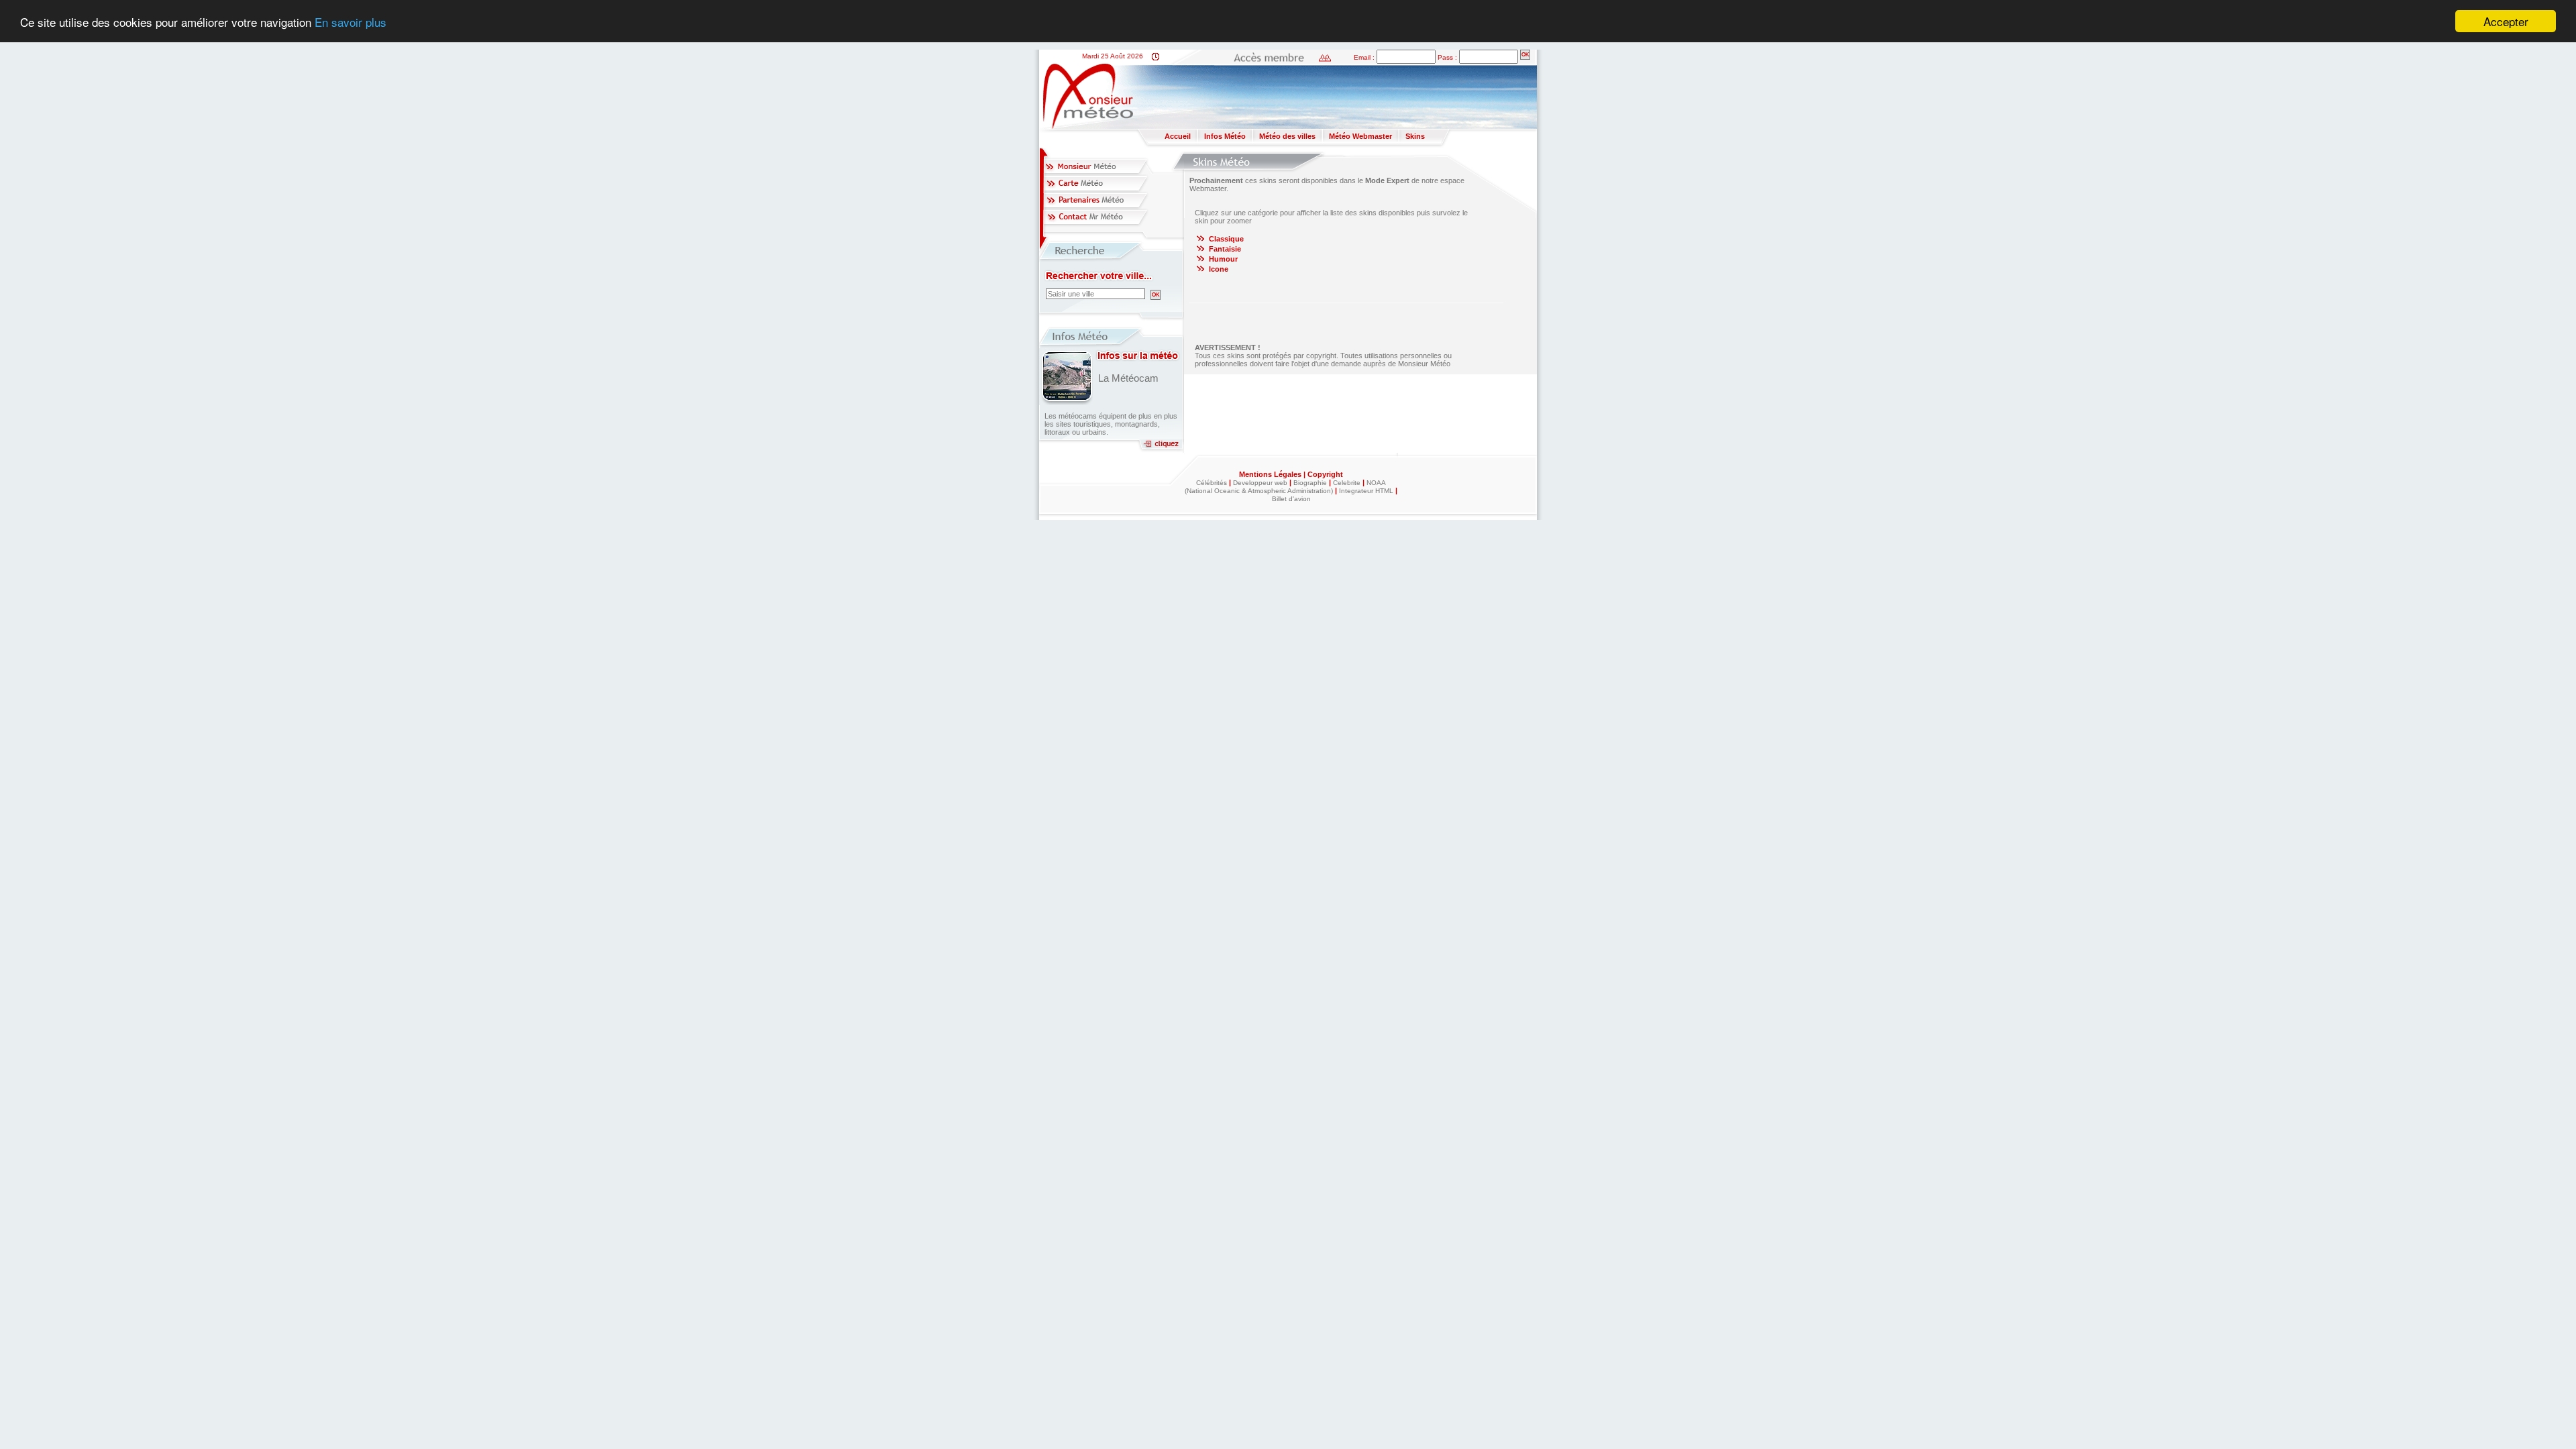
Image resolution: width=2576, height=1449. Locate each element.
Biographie (1310, 483)
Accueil (1178, 136)
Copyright (1325, 474)
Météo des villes (1287, 136)
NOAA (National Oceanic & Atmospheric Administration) (1285, 487)
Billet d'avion (1291, 499)
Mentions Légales (1271, 474)
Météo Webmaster (1360, 136)
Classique (1226, 239)
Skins (1415, 136)
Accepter (2506, 21)
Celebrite (1347, 483)
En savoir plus (351, 22)
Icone (1219, 269)
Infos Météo (1225, 136)
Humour (1223, 259)
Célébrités (1212, 483)
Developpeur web (1260, 483)
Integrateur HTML (1366, 491)
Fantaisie (1225, 249)
